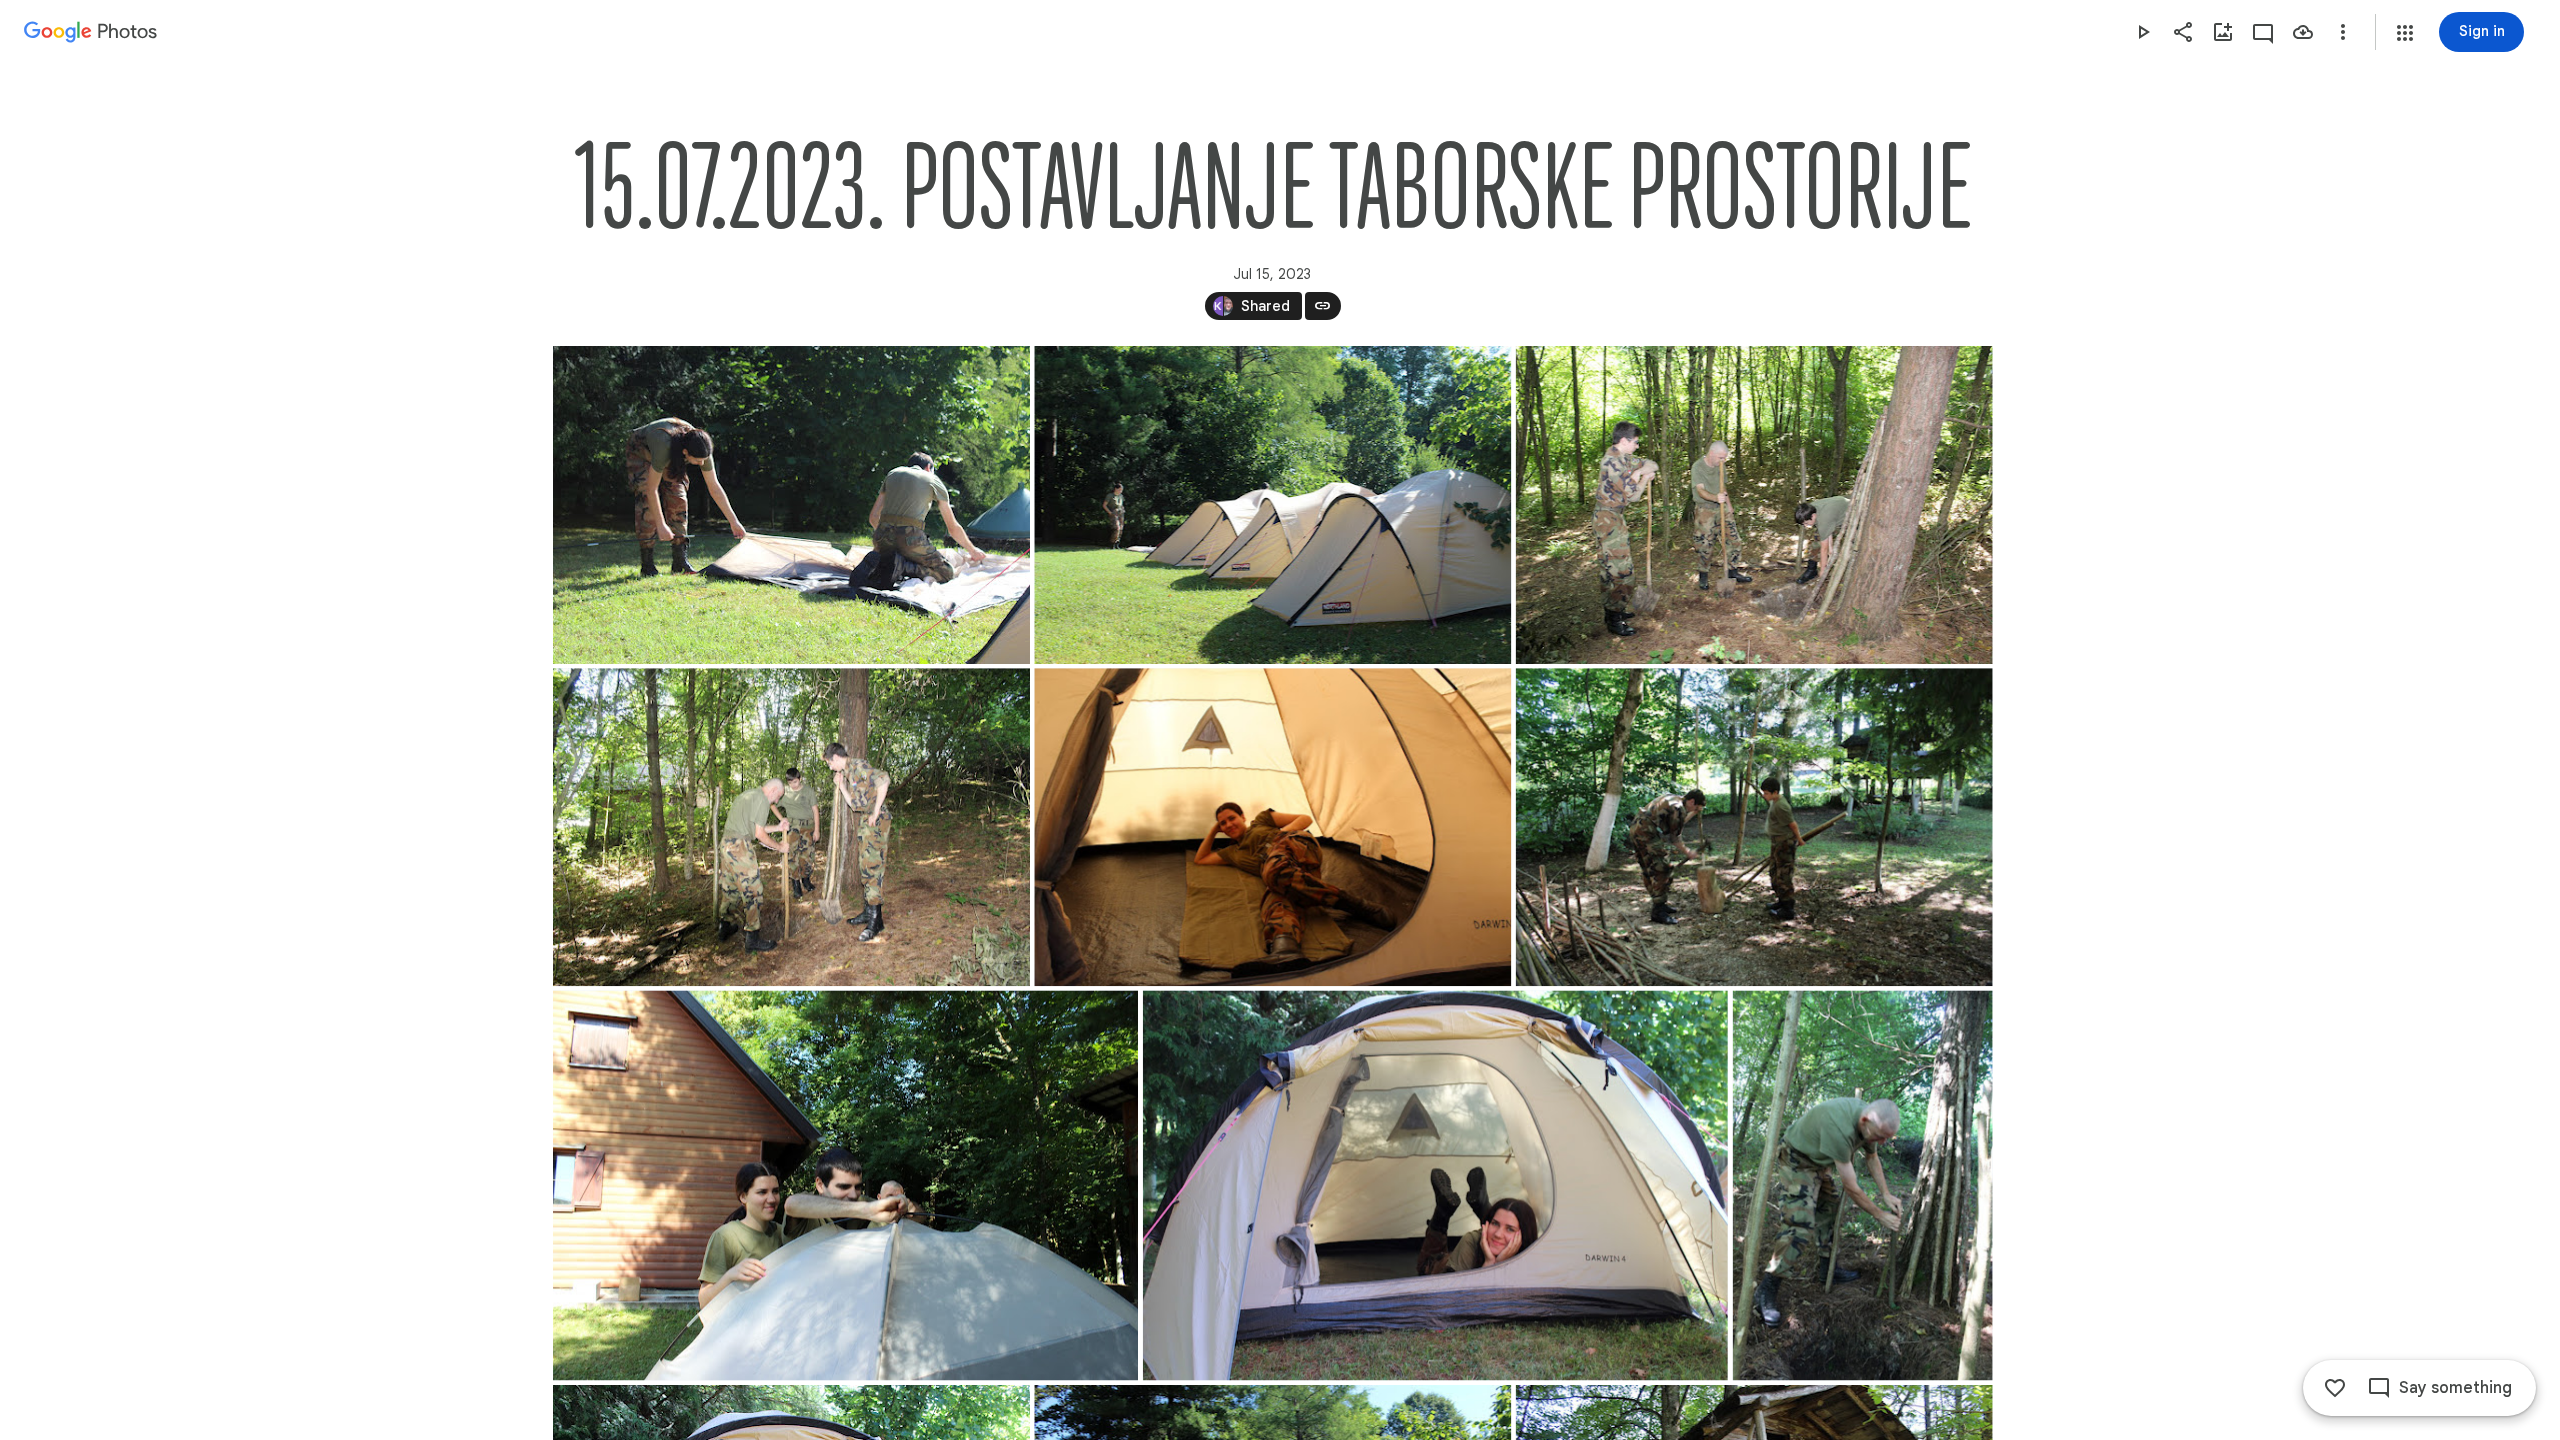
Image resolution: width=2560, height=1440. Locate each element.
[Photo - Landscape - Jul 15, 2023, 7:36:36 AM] (791, 505)
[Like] (2335, 1388)
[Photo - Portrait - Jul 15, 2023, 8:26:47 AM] (1862, 1185)
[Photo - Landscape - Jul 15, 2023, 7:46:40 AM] (1272, 827)
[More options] (2343, 32)
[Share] (2183, 32)
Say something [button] (2455, 1388)
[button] (2405, 33)
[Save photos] (2303, 32)
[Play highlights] (2143, 32)
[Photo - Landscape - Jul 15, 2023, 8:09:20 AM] (1753, 827)
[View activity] (2263, 32)
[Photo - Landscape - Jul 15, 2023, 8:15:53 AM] (845, 1185)
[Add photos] (2223, 32)
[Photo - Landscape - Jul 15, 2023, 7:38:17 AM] (1753, 505)
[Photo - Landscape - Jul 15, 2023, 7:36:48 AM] (1272, 505)
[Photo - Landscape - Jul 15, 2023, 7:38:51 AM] (791, 827)
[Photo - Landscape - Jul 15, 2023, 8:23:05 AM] (1434, 1185)
